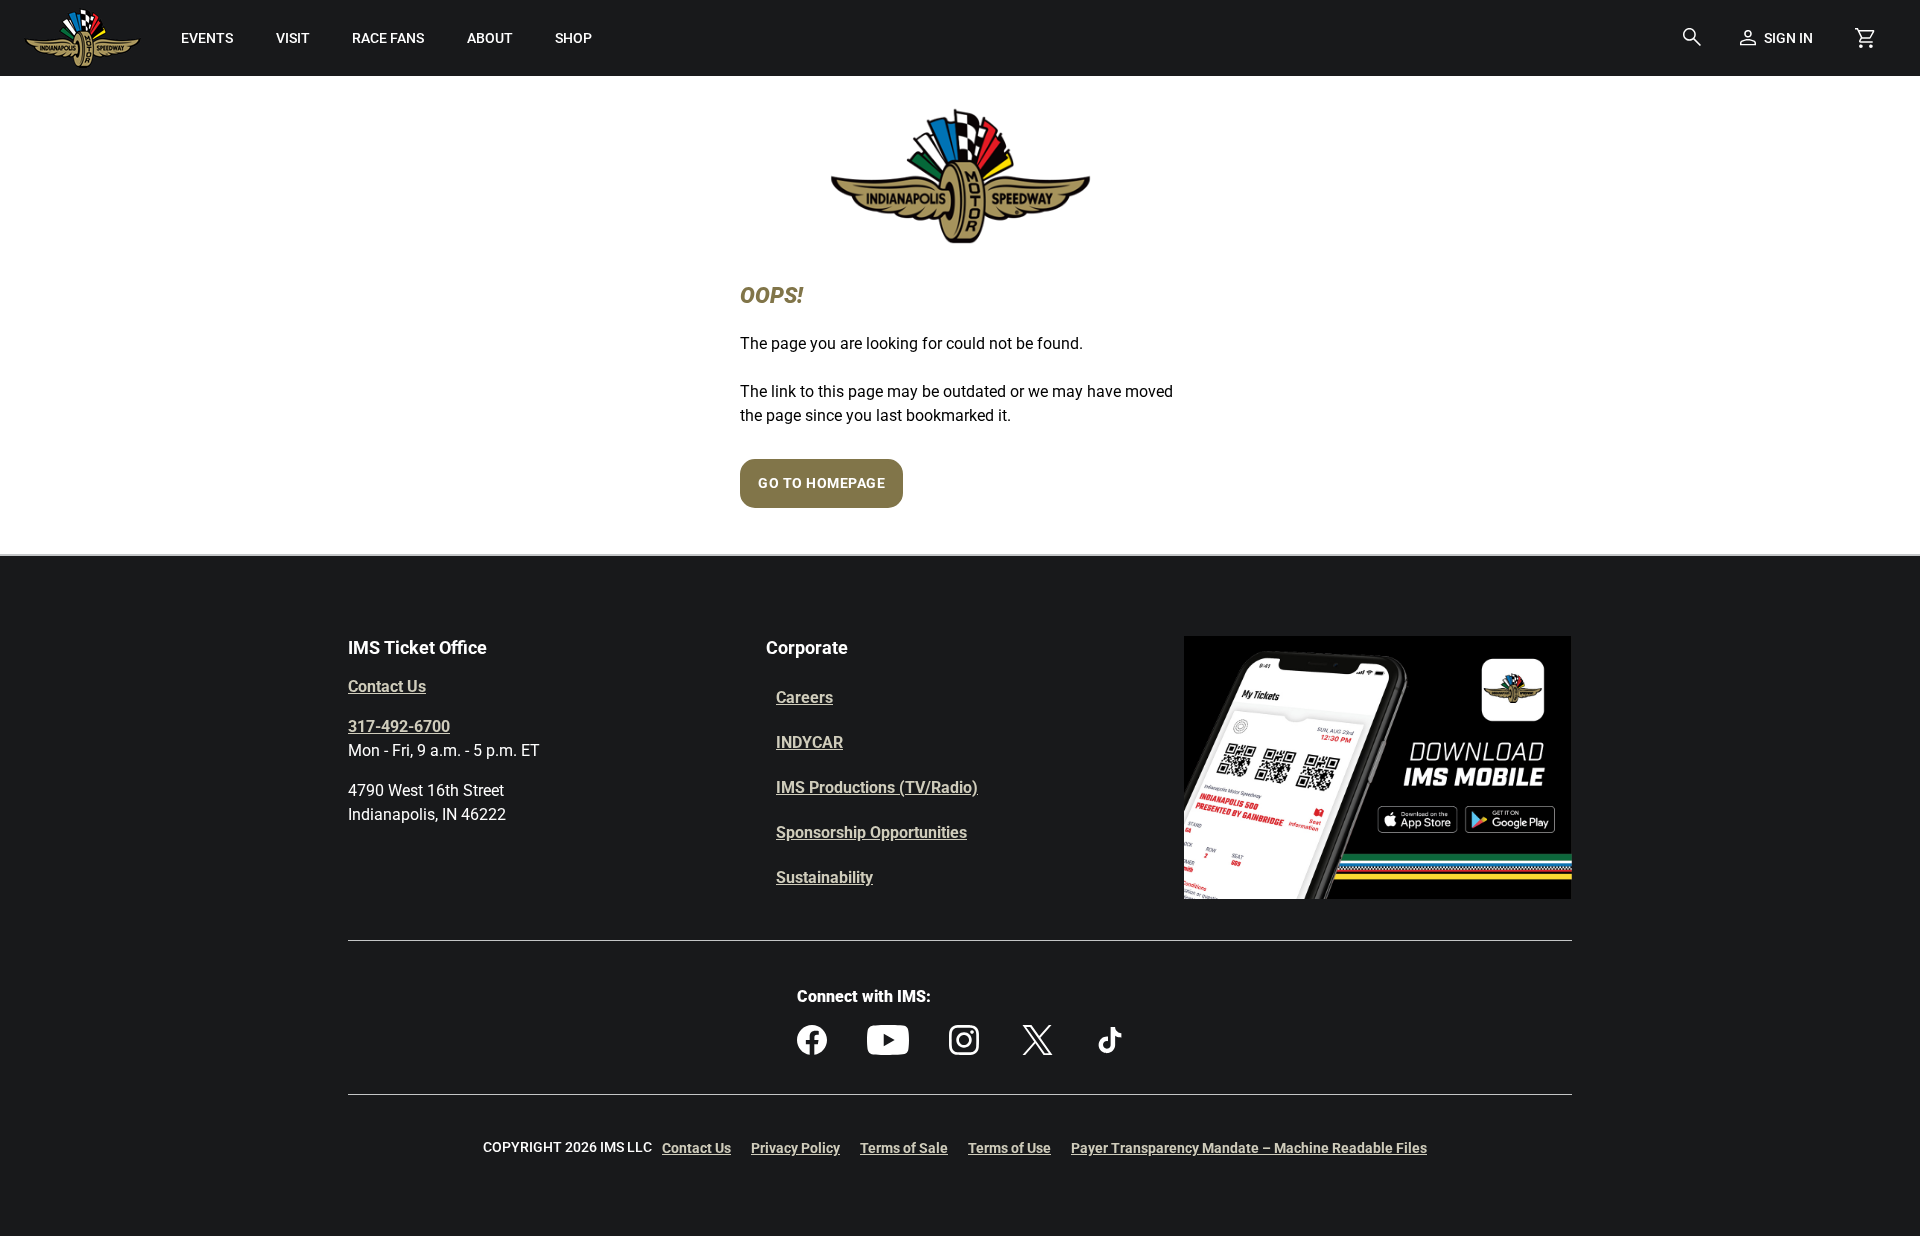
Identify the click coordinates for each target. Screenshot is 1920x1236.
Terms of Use (1009, 1148)
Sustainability (824, 877)
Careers (804, 697)
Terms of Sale (904, 1148)
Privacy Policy (795, 1148)
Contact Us (387, 686)
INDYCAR (809, 742)
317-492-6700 (399, 726)
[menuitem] (207, 38)
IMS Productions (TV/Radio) (877, 787)
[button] (1692, 38)
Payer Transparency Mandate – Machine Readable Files (1249, 1148)
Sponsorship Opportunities (871, 832)
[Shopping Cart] (1865, 38)
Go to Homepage (821, 483)
